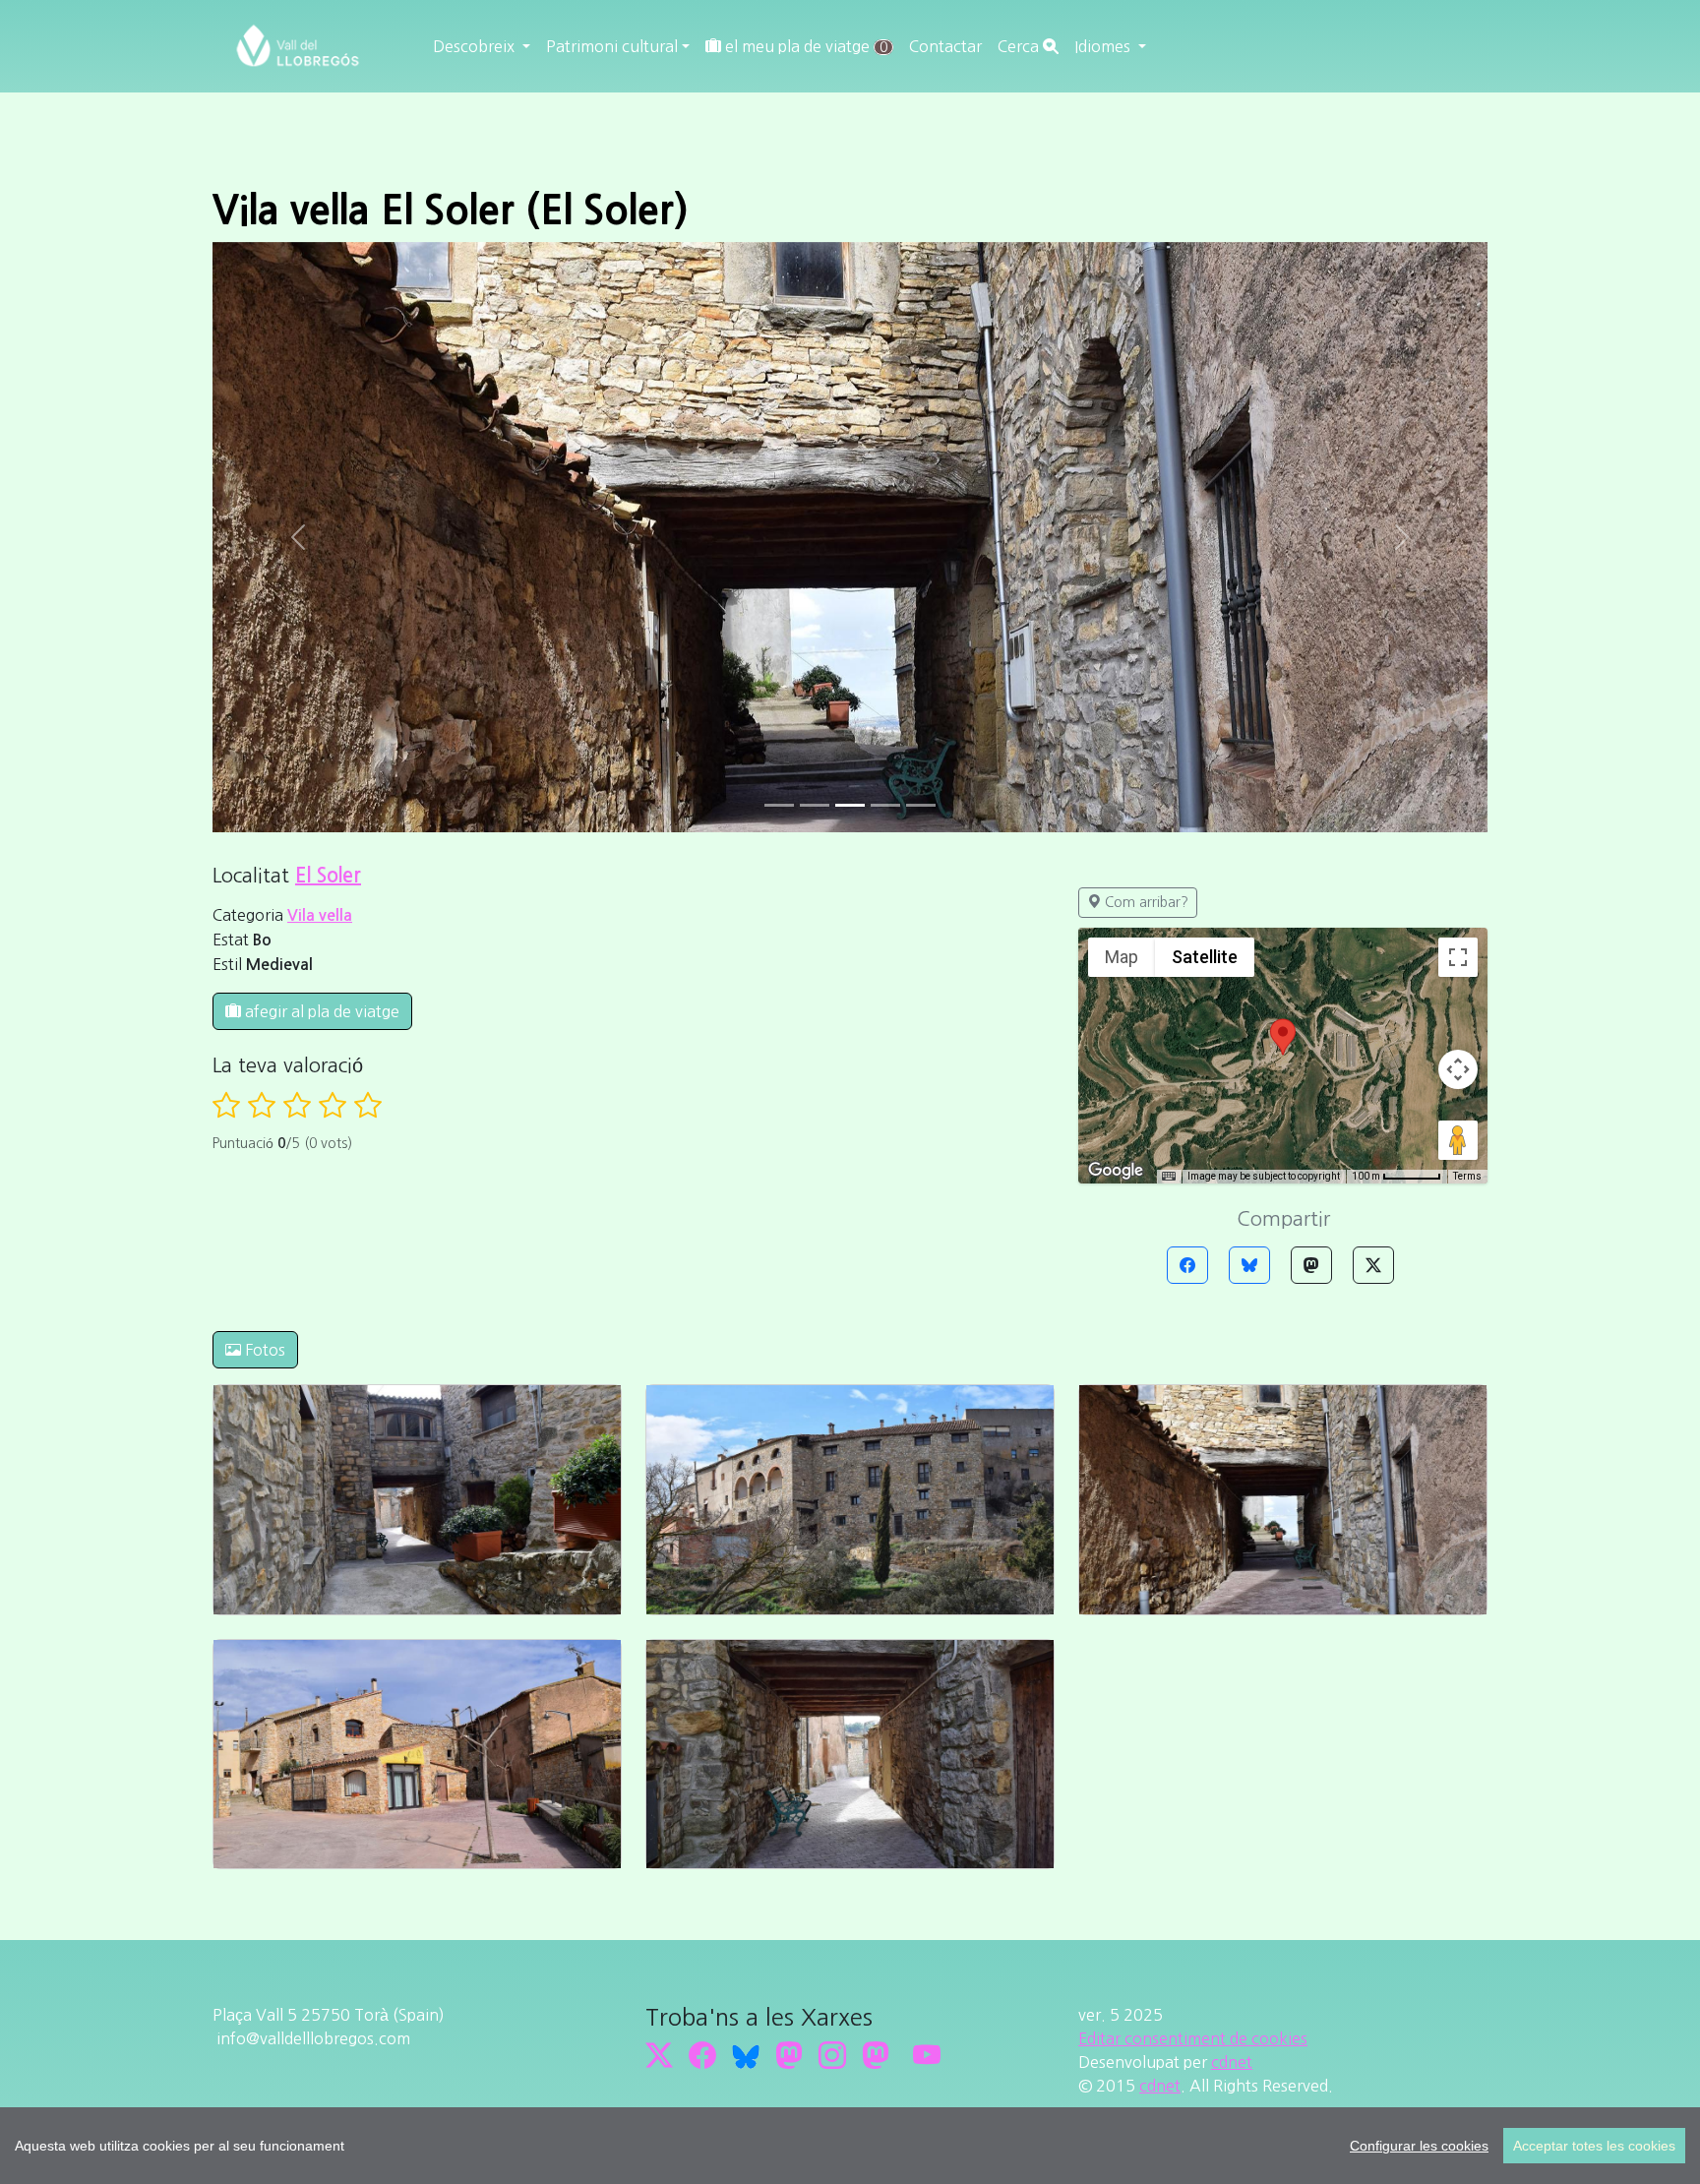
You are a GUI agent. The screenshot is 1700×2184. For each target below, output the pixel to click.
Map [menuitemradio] (1122, 957)
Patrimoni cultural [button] (612, 46)
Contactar (945, 46)
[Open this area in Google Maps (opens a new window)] (1116, 1171)
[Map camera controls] (1458, 1069)
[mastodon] (876, 2055)
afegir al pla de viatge (320, 1011)
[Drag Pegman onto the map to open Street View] (1458, 1140)
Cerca (1020, 46)
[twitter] (659, 2055)
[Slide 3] (885, 805)
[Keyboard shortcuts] (1169, 1177)
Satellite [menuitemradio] (1205, 957)
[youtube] (927, 2055)
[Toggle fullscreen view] (1458, 957)
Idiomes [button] (1104, 46)
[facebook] (702, 2055)
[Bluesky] (1249, 1265)
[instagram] (832, 2055)
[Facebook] (1187, 1265)
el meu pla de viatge (804, 46)
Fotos (263, 1350)
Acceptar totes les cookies (1594, 2146)
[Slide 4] (921, 805)
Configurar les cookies (1419, 2146)
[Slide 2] (850, 805)
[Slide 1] (815, 805)
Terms (1467, 1176)
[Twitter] (1373, 1265)
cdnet (1232, 2062)
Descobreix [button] (476, 46)
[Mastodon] (1311, 1265)
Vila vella (320, 915)
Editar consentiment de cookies (1193, 2038)
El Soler (328, 876)
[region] (850, 2146)
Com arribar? (1145, 902)
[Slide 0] (779, 805)
